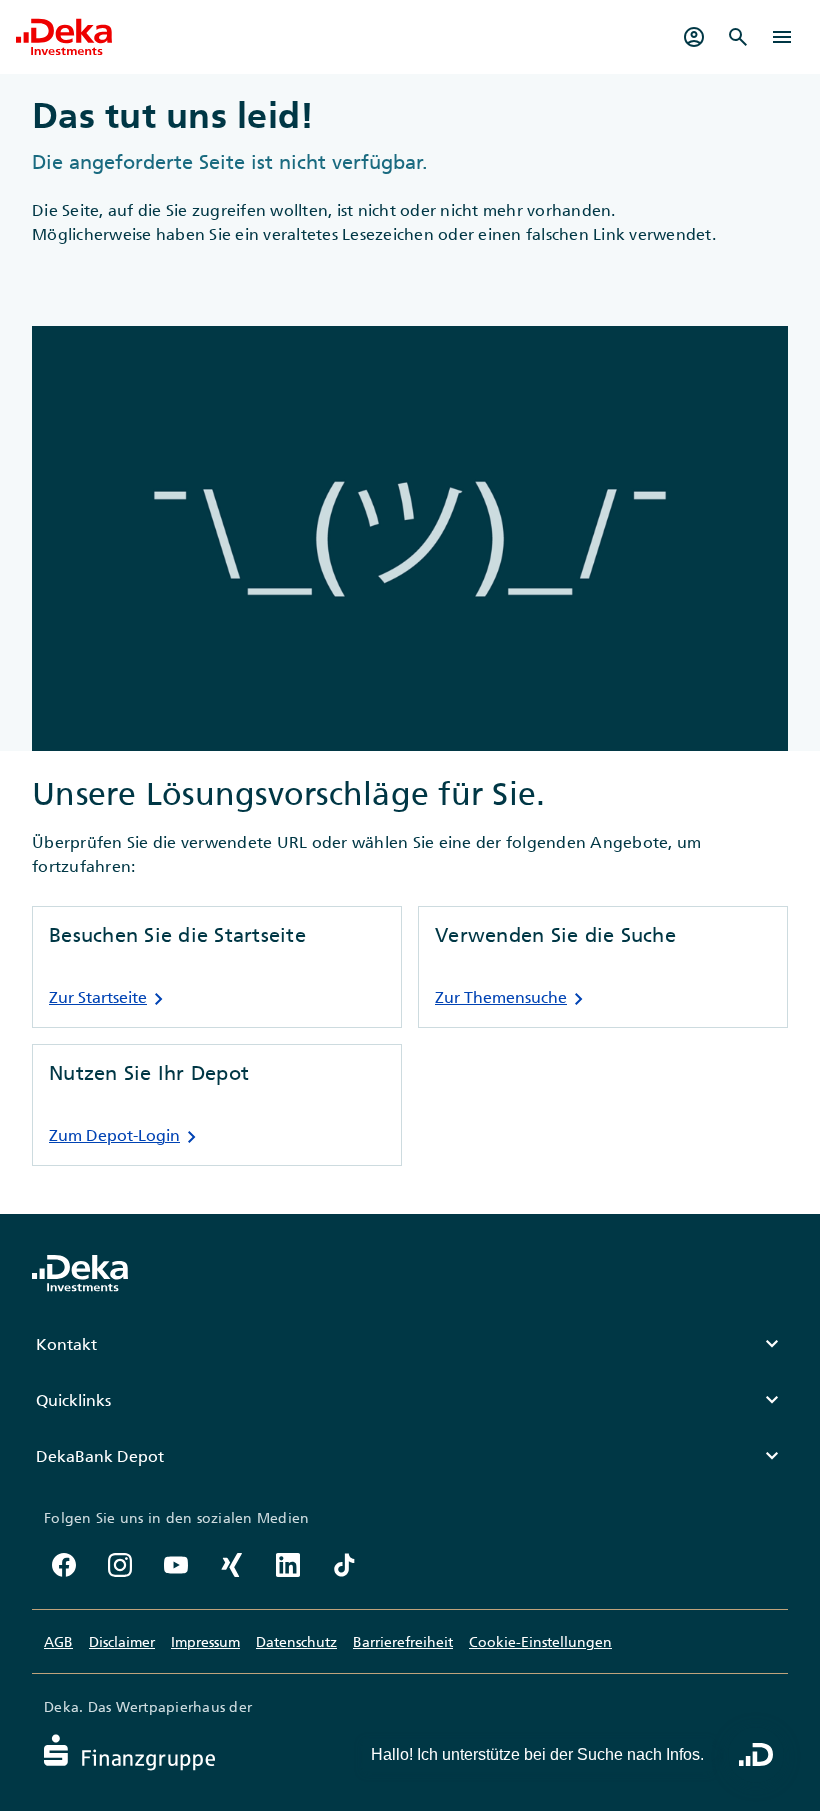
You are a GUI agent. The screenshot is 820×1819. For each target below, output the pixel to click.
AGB (58, 1642)
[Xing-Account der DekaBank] (232, 1565)
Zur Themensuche (513, 999)
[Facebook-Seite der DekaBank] (64, 1565)
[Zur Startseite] (64, 37)
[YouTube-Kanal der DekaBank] (176, 1565)
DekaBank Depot (410, 1456)
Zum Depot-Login (126, 1137)
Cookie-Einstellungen (540, 1642)
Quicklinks (410, 1400)
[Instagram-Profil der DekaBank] (120, 1565)
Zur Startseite (110, 999)
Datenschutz (296, 1642)
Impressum (205, 1642)
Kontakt (410, 1344)
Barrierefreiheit (403, 1642)
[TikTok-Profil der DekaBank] (344, 1565)
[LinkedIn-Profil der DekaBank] (288, 1565)
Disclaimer (122, 1642)
